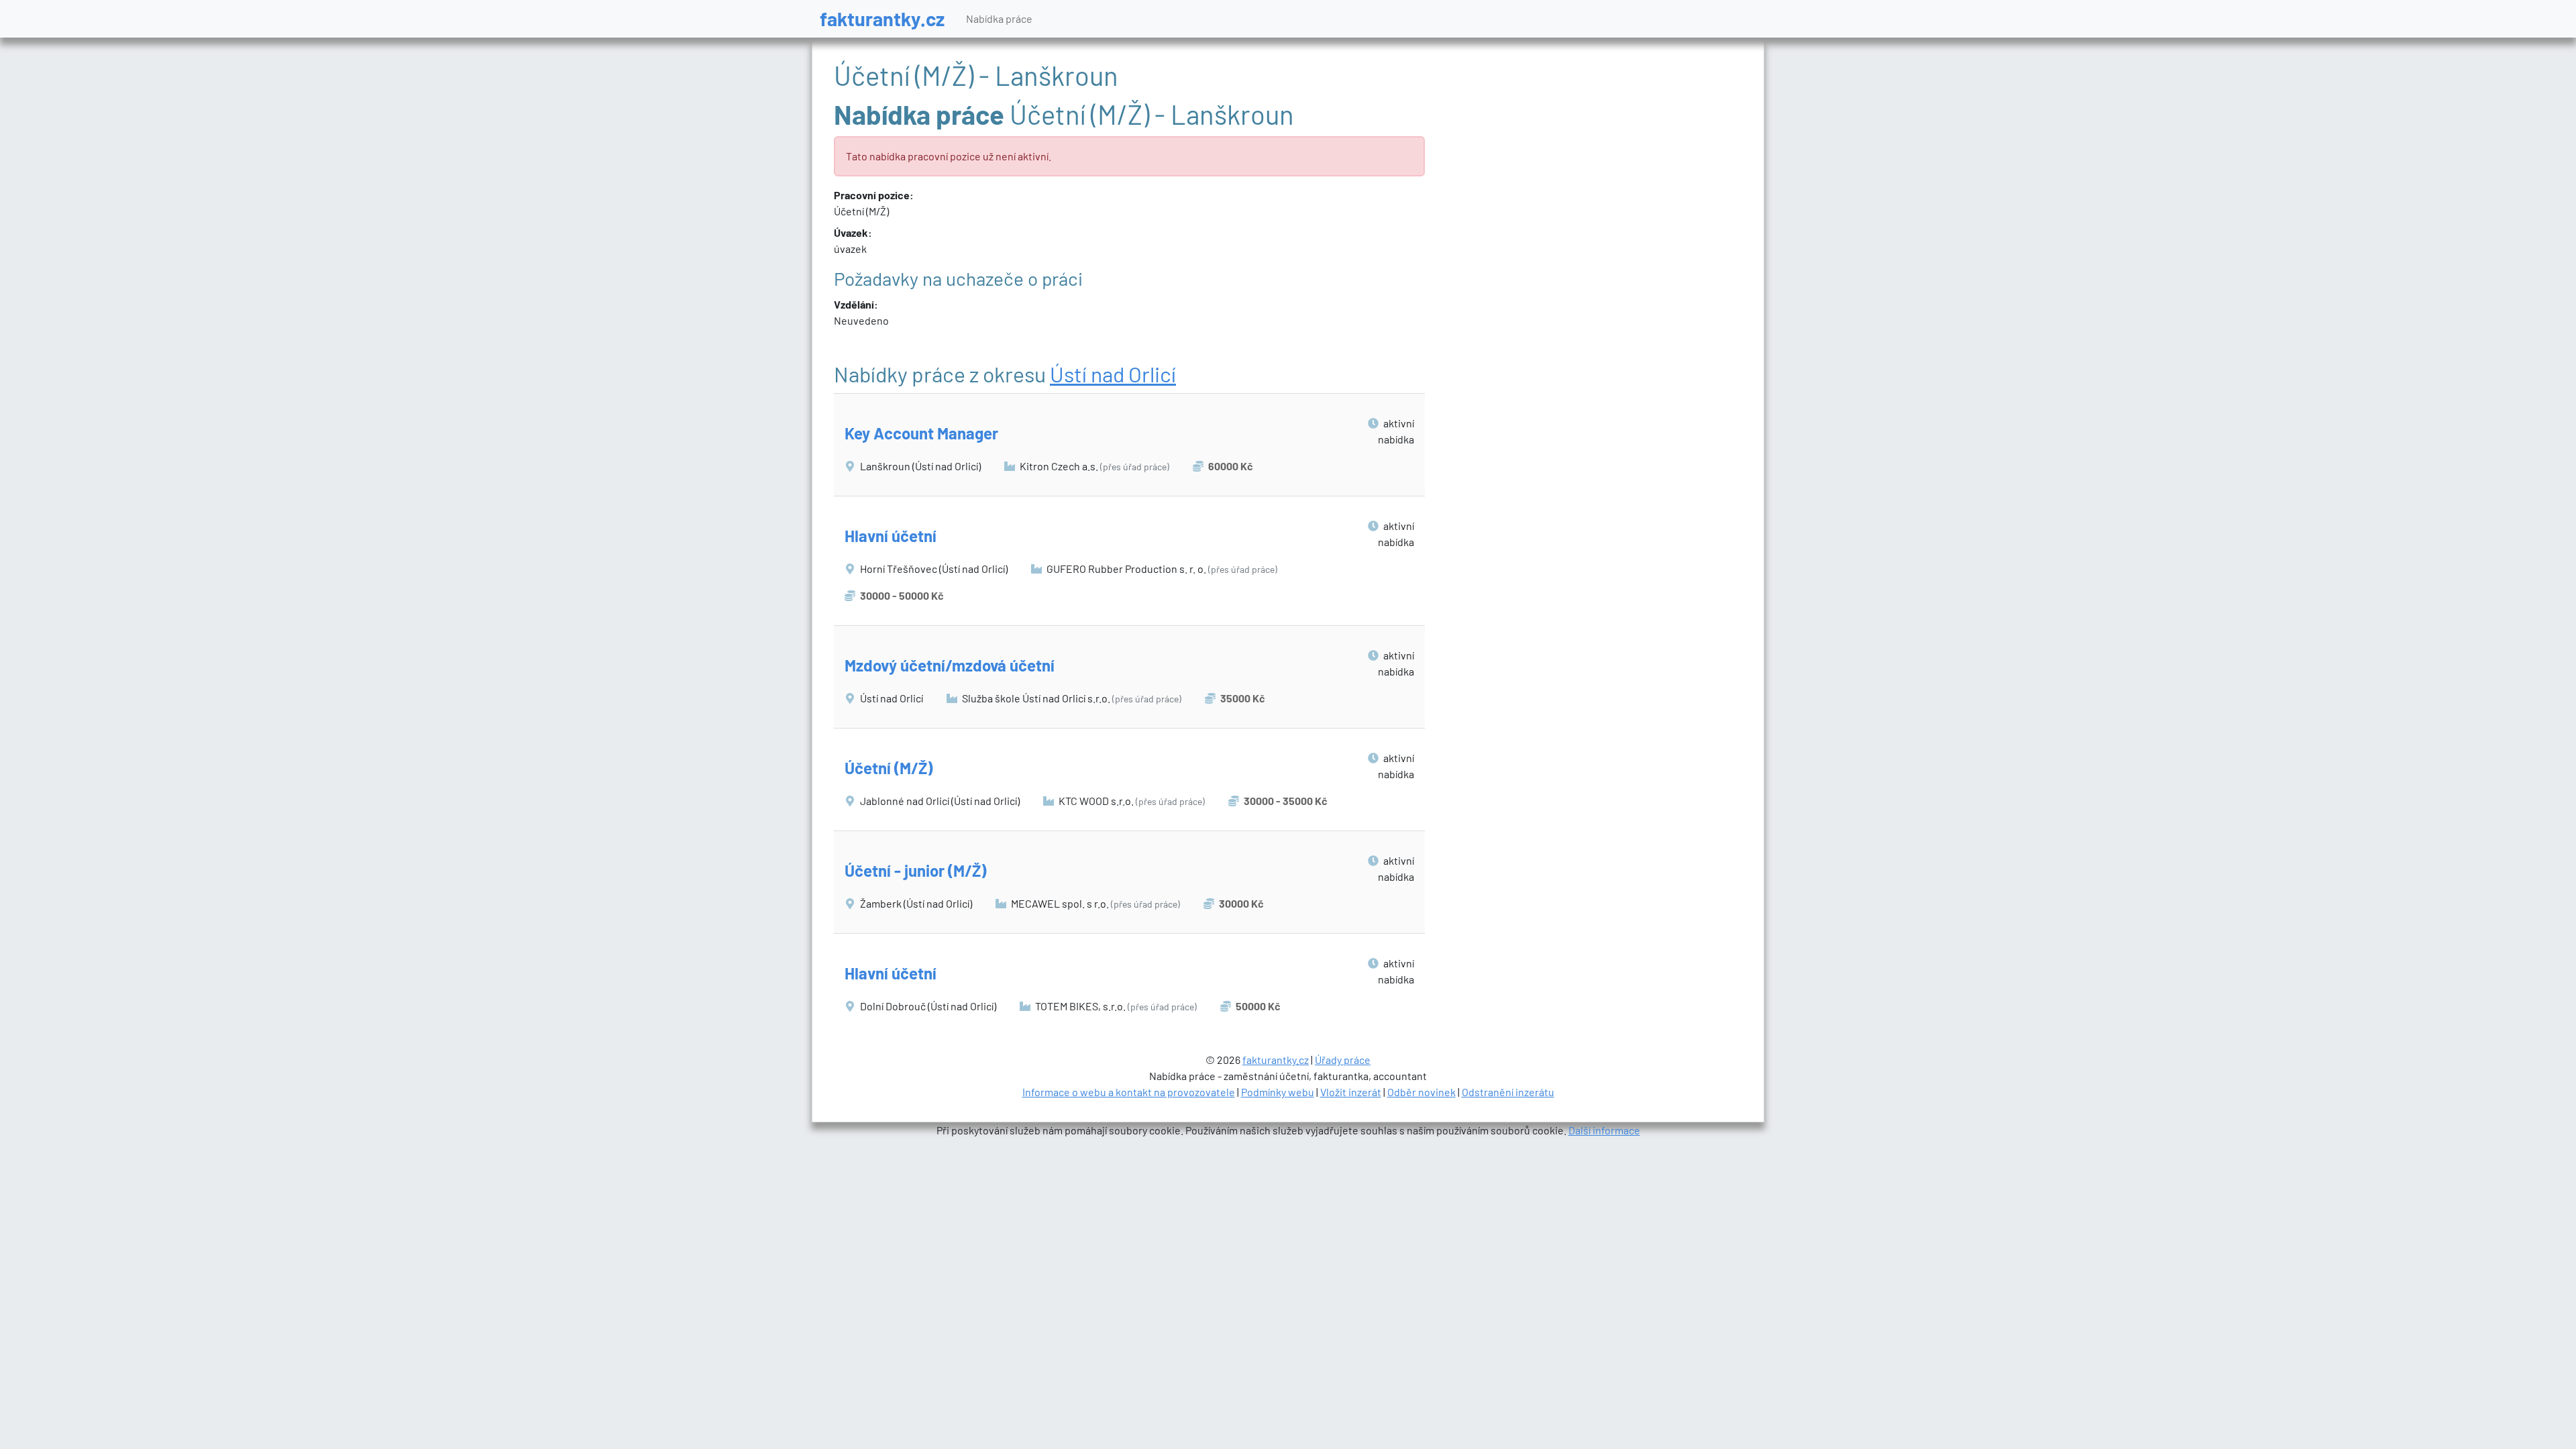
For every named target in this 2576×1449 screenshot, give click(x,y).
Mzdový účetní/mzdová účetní (950, 665)
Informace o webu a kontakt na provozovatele (1129, 1092)
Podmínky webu (1278, 1092)
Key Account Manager (921, 433)
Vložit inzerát (1351, 1092)
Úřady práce (1343, 1060)
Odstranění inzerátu (1508, 1092)
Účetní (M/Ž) (889, 768)
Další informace (1604, 1130)
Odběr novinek (1421, 1092)
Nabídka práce (999, 18)
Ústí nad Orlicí (1113, 374)
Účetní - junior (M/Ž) (915, 870)
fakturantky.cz (882, 18)
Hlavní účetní (891, 536)
